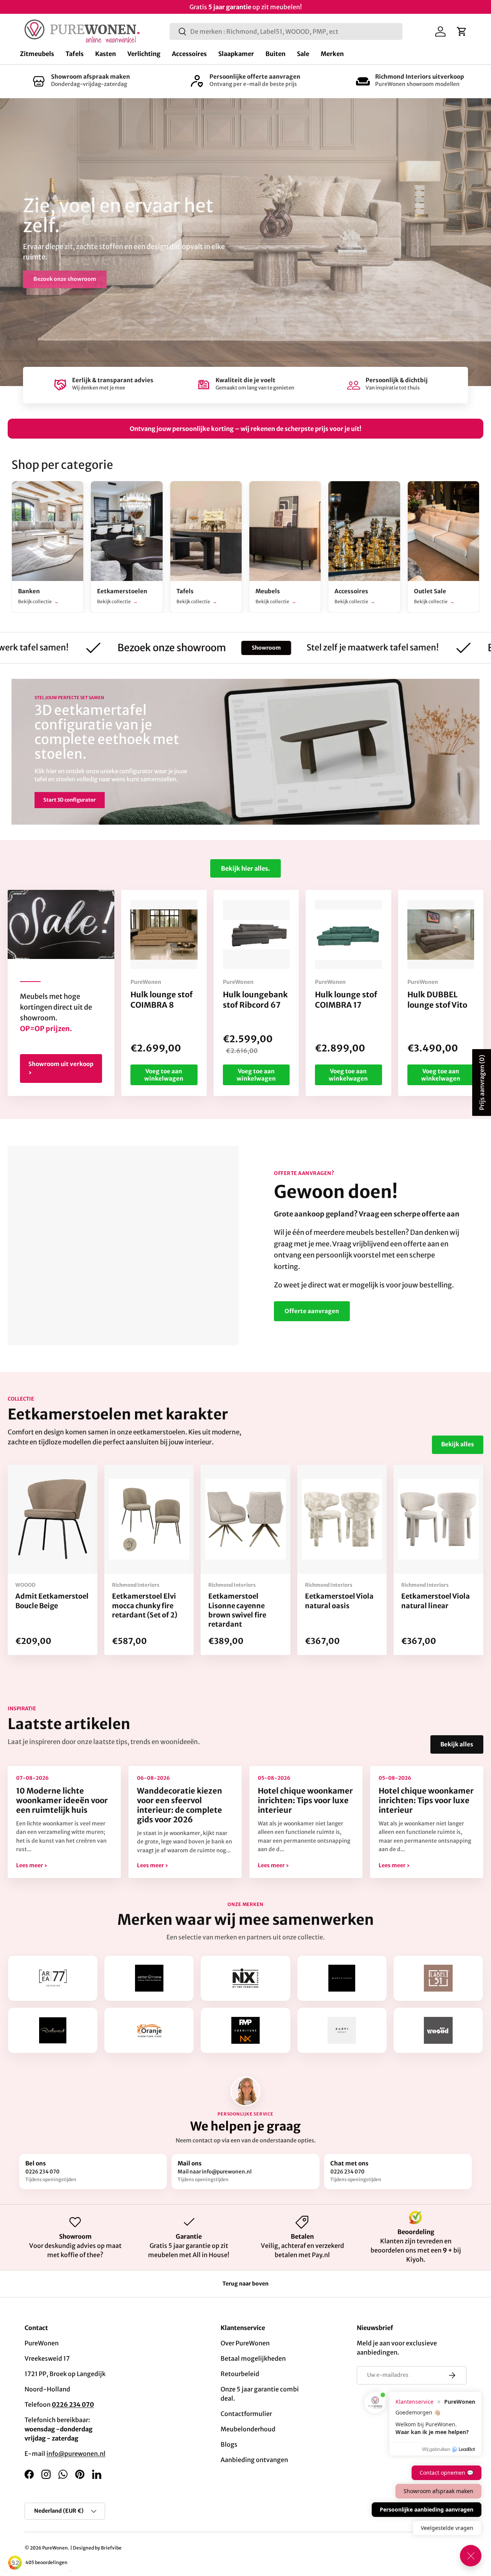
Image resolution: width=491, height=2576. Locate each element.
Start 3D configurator (70, 800)
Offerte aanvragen (312, 1311)
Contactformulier (246, 2414)
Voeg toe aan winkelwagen (164, 1075)
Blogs (229, 2444)
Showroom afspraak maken (91, 77)
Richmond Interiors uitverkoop (420, 77)
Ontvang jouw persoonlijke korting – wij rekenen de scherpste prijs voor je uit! (245, 429)
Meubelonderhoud (248, 2429)
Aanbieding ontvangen (254, 2460)
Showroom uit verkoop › (61, 1068)
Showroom (190, 648)
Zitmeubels (37, 54)
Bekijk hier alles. (245, 868)
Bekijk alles (458, 1444)
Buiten (275, 54)
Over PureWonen (245, 2343)
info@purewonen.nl (76, 2454)
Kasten (105, 54)
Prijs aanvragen (482, 1083)
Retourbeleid (240, 2374)
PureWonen (55, 2548)
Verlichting (144, 54)
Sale (303, 54)
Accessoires (189, 54)
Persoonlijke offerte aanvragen (255, 77)
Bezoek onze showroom (65, 279)
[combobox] (286, 31)
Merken (332, 54)
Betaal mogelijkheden (253, 2358)
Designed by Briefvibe (97, 2548)
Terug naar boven (245, 2284)
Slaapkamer (236, 54)
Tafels (75, 54)
